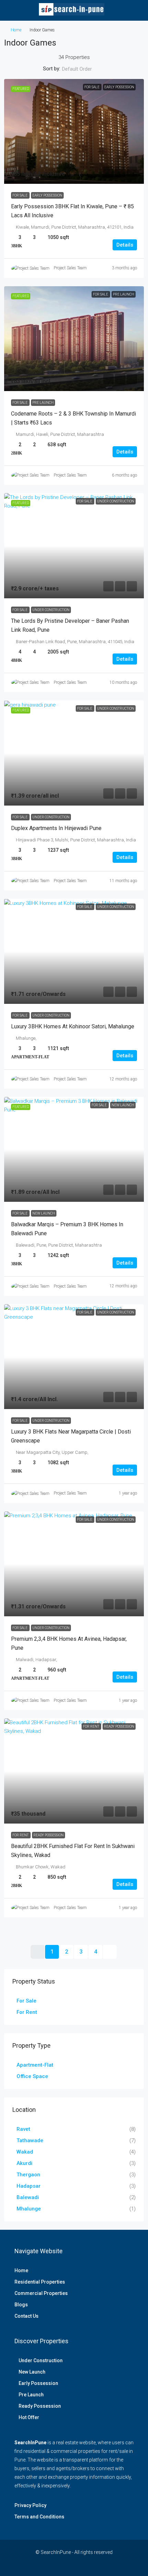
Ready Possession (49, 1835)
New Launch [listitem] (32, 2372)
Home (16, 30)
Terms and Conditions (39, 2517)
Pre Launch (43, 403)
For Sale (20, 195)
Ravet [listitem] (23, 2129)
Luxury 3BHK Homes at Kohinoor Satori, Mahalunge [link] (73, 1026)
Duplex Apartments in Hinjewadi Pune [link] (56, 828)
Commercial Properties (41, 2293)
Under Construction (51, 610)
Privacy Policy (30, 2505)
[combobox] (83, 69)
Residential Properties (40, 2282)
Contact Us (27, 2316)
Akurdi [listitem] (24, 2163)
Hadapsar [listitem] (29, 2186)
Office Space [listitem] (32, 2076)
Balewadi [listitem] (28, 2197)
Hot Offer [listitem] (29, 2417)
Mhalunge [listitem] (29, 2209)
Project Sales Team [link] (70, 268)
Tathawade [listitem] (30, 2140)
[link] (74, 132)
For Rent (21, 1835)
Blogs (21, 2305)
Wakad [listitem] (25, 2152)
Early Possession (47, 195)
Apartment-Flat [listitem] (35, 2065)
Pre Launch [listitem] (31, 2395)
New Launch (44, 1213)
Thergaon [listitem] (28, 2175)
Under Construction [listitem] (41, 2360)
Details (125, 245)
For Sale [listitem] (27, 2001)
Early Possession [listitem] (38, 2383)
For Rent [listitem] (27, 2012)
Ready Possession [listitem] (40, 2406)
